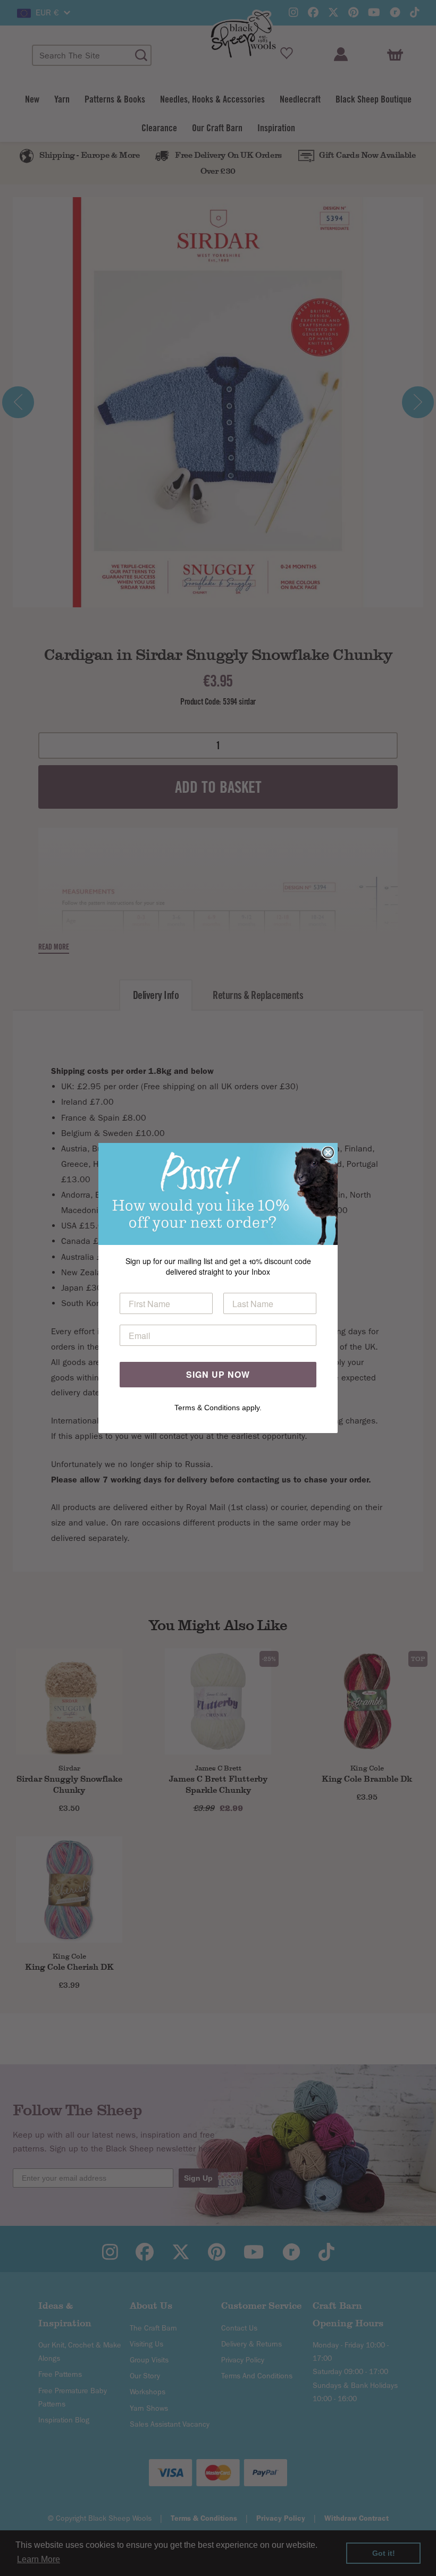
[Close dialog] (328, 1153)
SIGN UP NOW (218, 1374)
